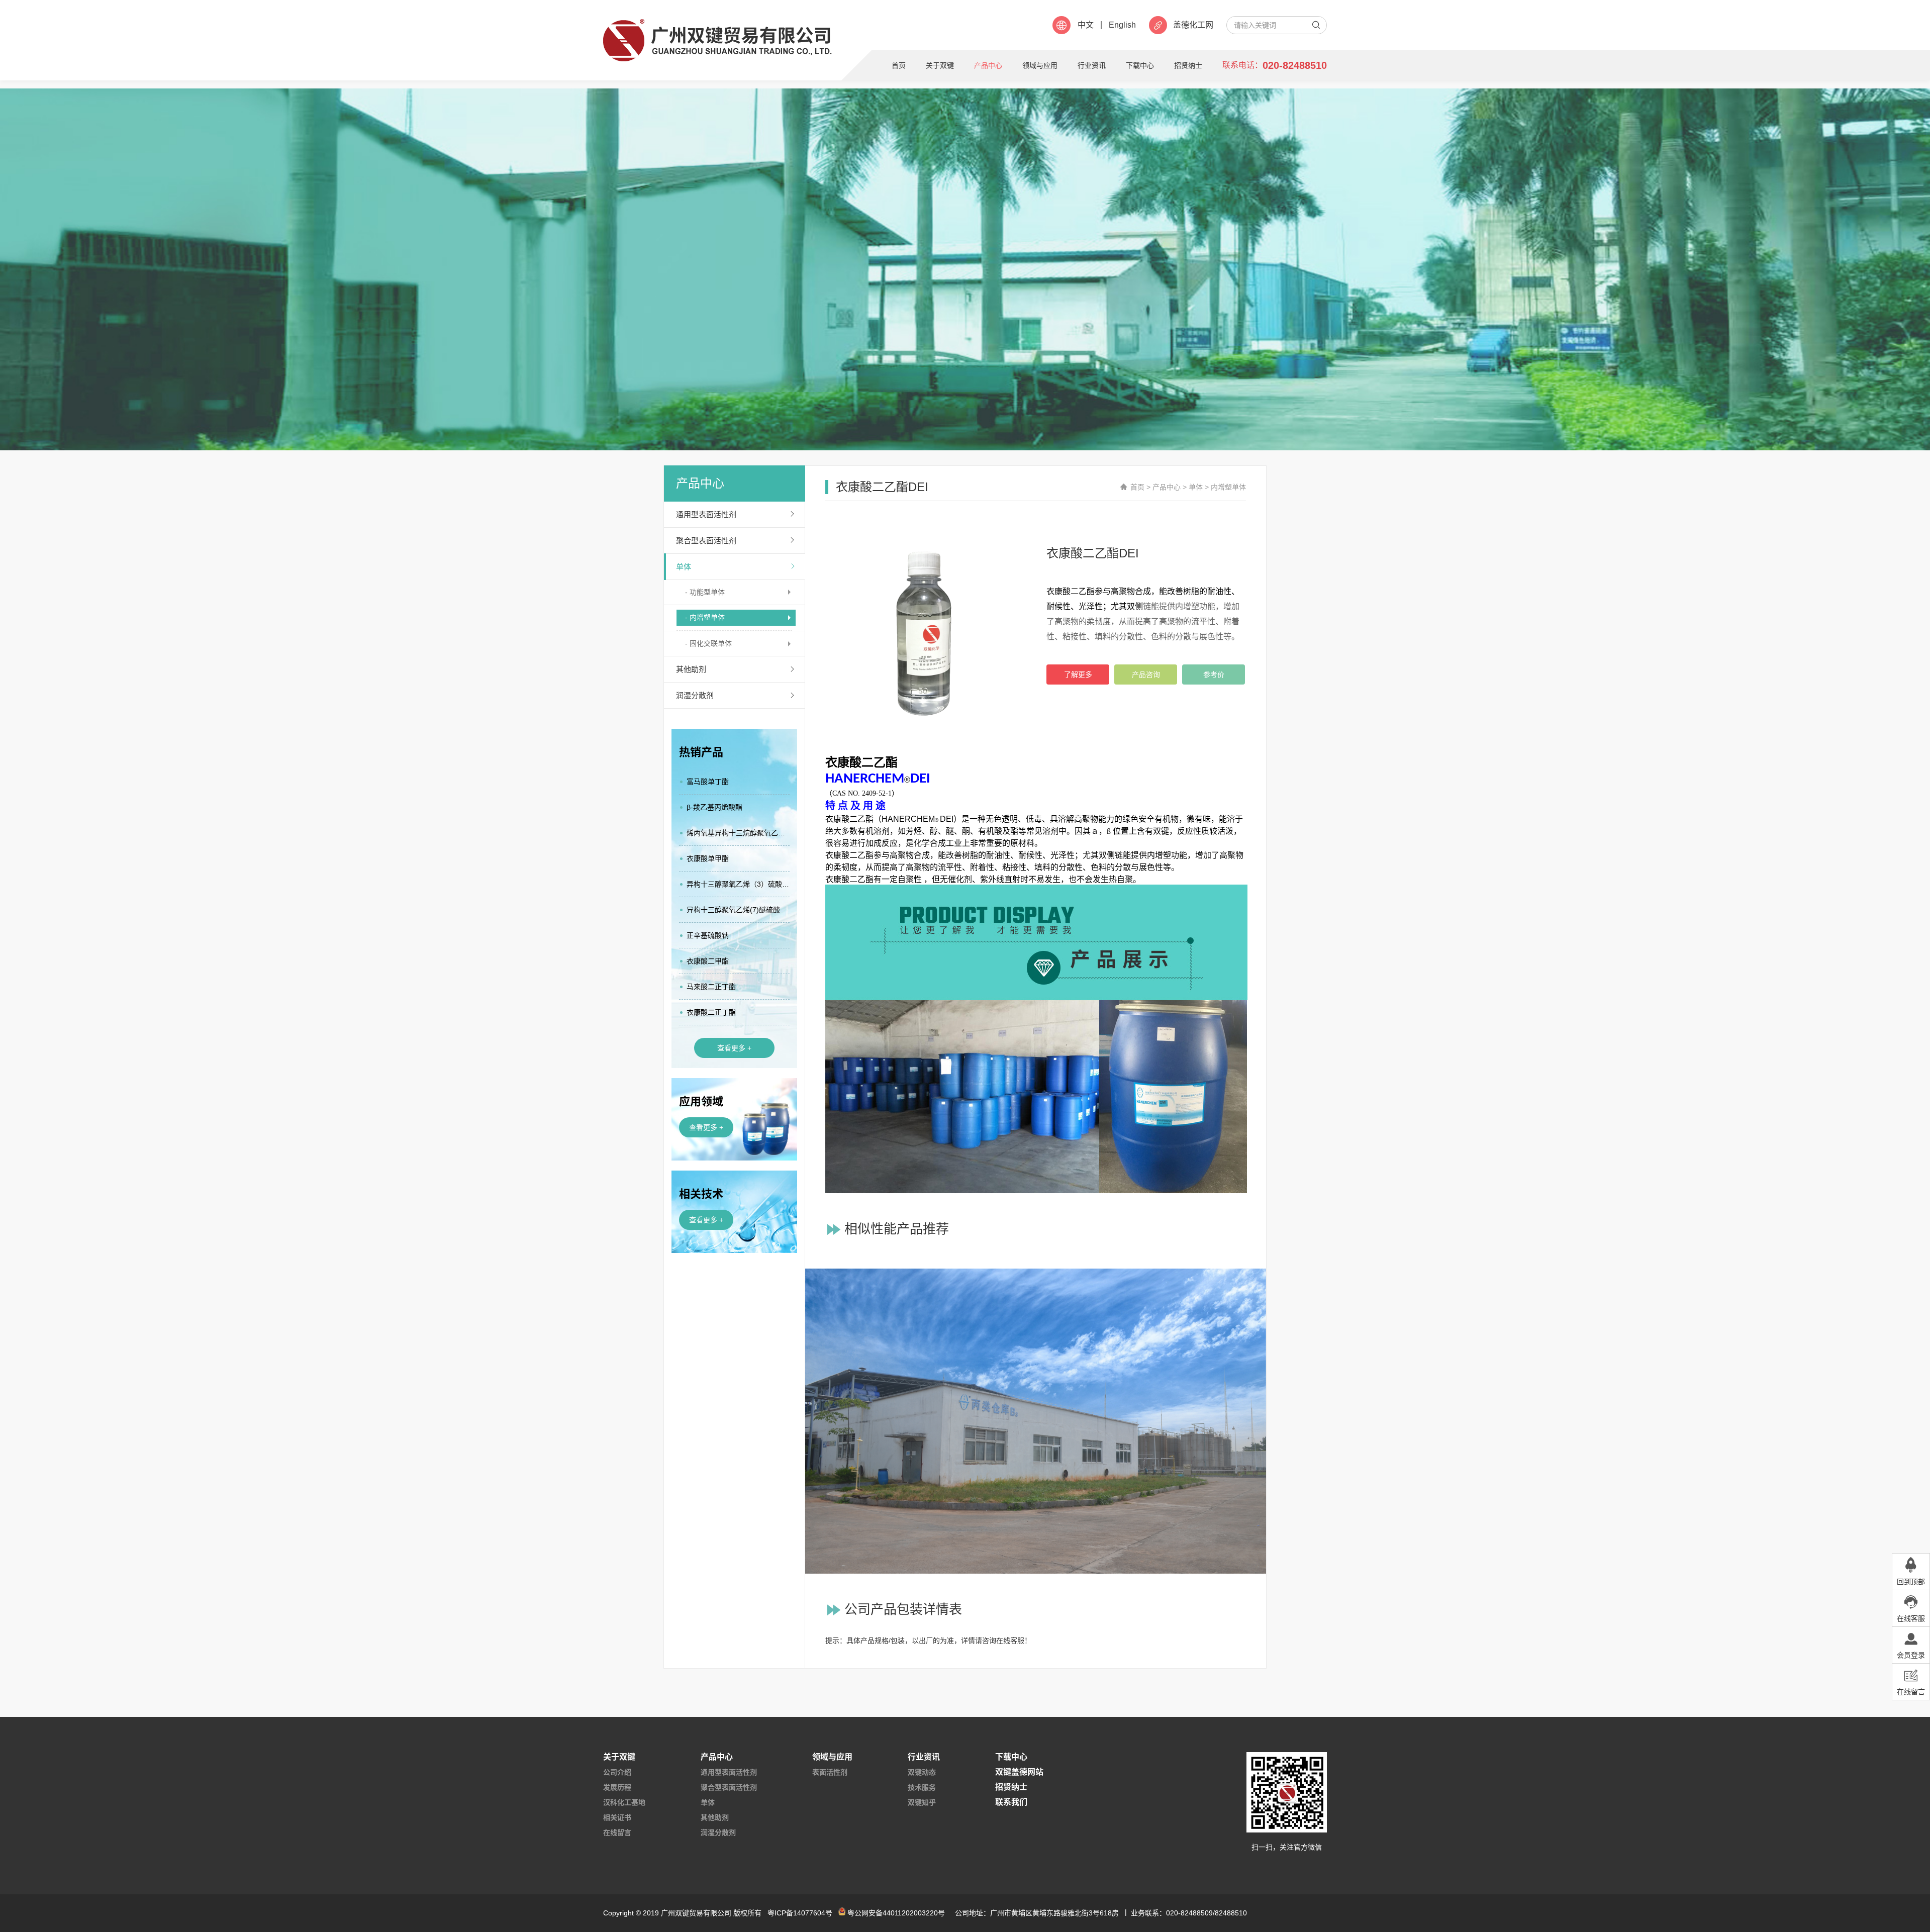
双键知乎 (922, 1802)
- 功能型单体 (705, 592)
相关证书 (617, 1817)
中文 (1086, 25)
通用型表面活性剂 (706, 514)
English (1122, 25)
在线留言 (617, 1832)
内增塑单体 (1228, 487)
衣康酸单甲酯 (708, 858)
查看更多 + (734, 1048)
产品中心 (988, 65)
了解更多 (1078, 674)
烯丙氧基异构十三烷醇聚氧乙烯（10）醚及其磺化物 (738, 833)
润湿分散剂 (695, 695)
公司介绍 (617, 1772)
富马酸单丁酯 (708, 782)
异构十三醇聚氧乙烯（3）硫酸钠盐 (738, 884)
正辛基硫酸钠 (708, 935)
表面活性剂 (830, 1772)
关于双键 (940, 65)
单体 (684, 567)
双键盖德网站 (1019, 1772)
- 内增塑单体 (705, 617)
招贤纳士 (1188, 65)
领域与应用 (1040, 65)
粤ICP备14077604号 (800, 1913)
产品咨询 (1146, 674)
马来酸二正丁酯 (711, 987)
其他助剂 (691, 669)
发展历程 (617, 1787)
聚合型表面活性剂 (706, 541)
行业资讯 (1092, 65)
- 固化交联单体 (708, 643)
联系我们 (1011, 1802)
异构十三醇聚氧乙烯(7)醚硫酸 (733, 910)
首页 (899, 65)
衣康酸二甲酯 (708, 961)
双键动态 (922, 1772)
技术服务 (922, 1787)
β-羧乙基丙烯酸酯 (714, 807)
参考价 (1214, 674)
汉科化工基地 (624, 1802)
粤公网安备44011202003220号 (896, 1913)
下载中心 (1140, 65)
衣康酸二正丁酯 (711, 1012)
